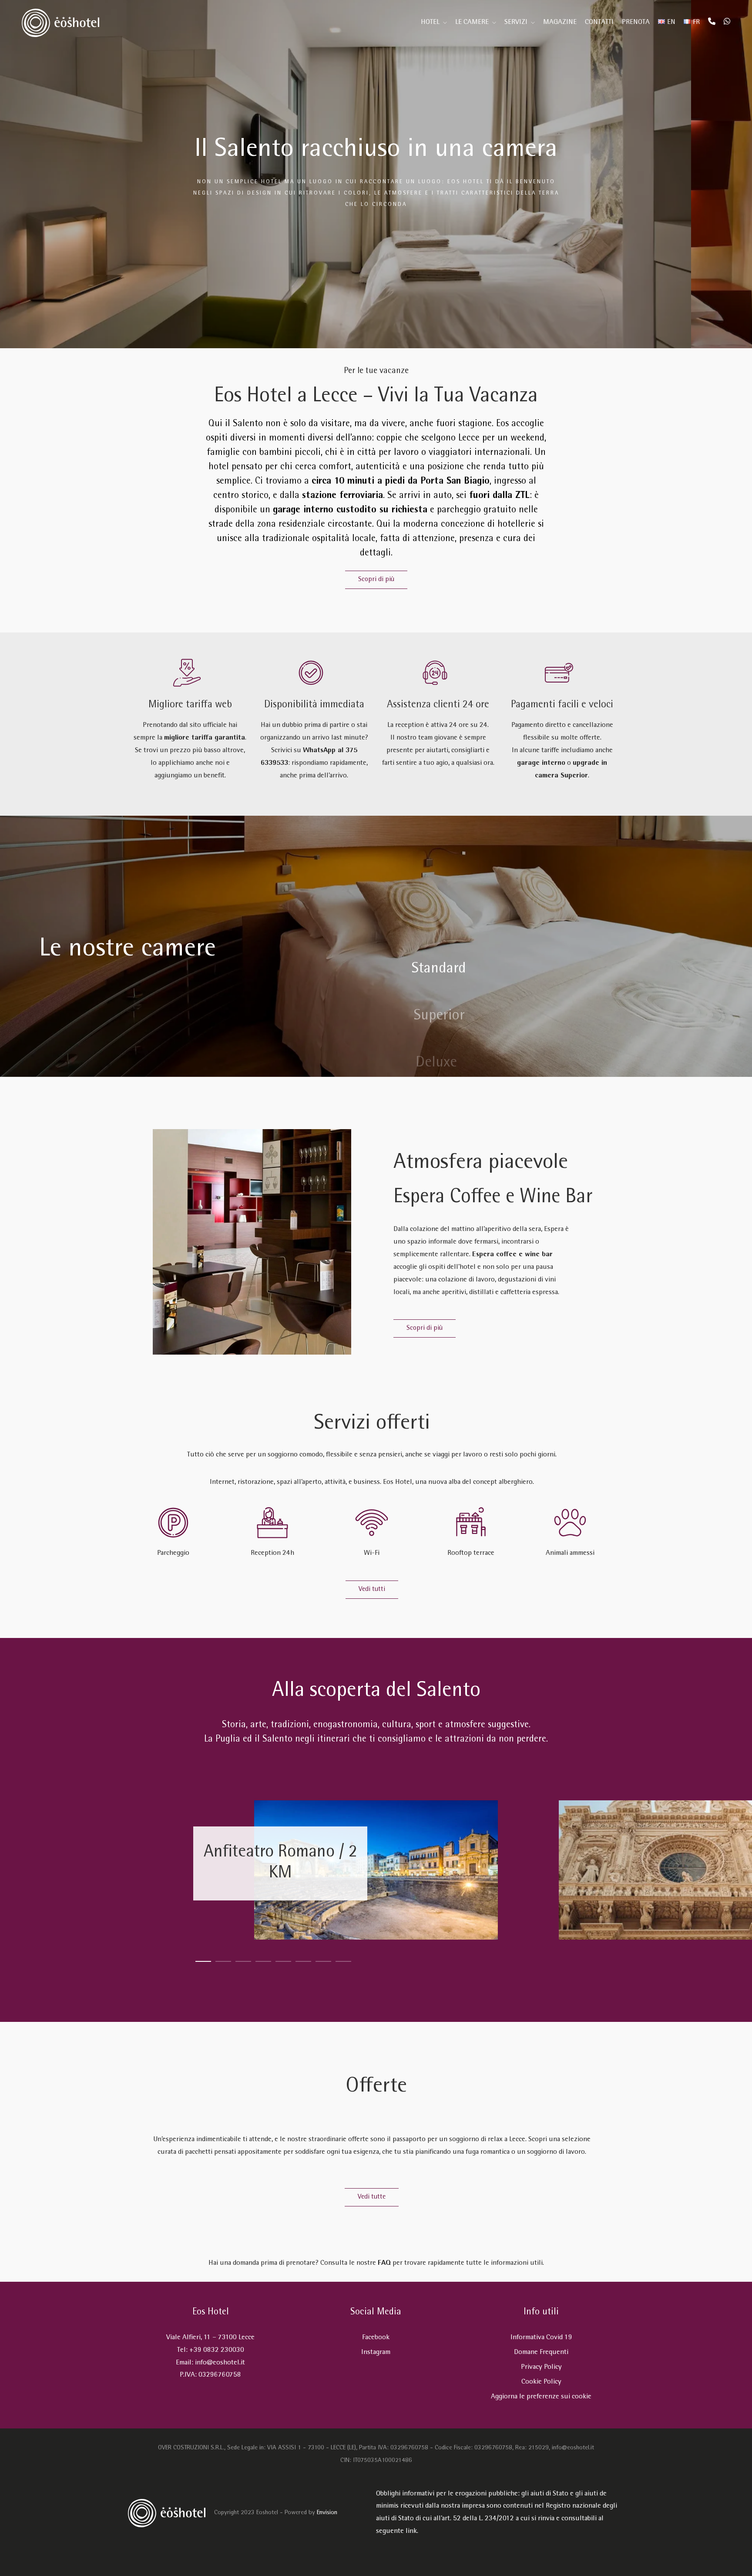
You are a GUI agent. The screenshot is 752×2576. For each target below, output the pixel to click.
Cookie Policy (541, 2382)
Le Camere (472, 22)
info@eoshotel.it (220, 2363)
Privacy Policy (541, 2367)
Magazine (560, 22)
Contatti (599, 22)
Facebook (376, 2338)
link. (412, 2531)
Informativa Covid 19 (541, 2338)
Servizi (516, 22)
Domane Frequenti (541, 2352)
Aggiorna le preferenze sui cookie (541, 2397)
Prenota (636, 22)
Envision (327, 2513)
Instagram (376, 2352)
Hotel (430, 22)
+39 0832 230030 (217, 2350)
